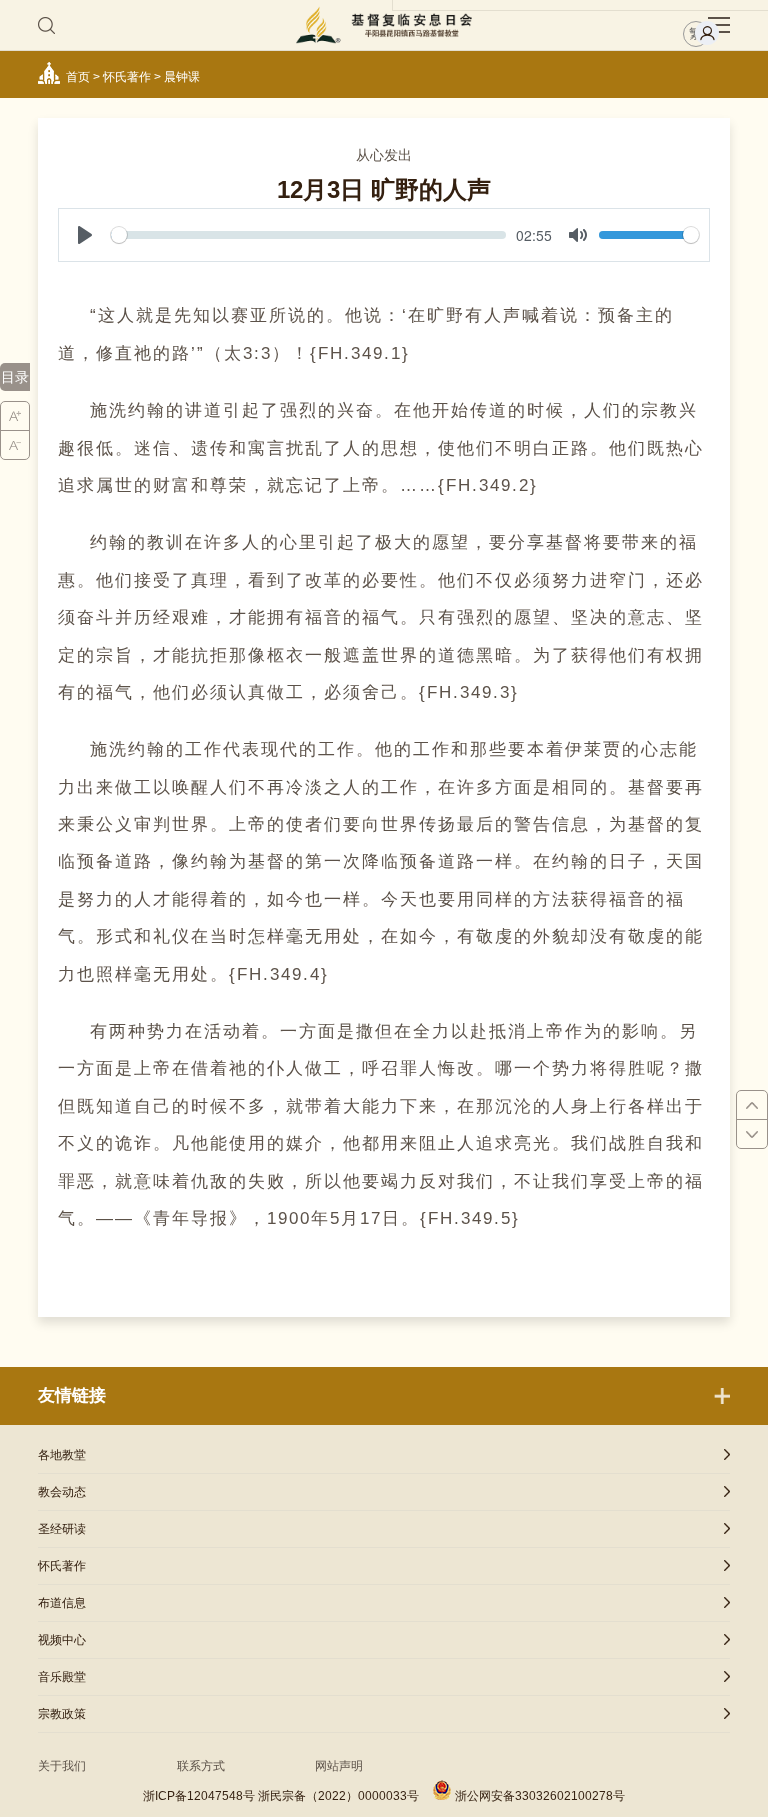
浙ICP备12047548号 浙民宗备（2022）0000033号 (281, 1796)
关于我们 (62, 1766)
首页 (78, 77)
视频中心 (62, 1640)
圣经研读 (62, 1529)
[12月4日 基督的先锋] (752, 1134)
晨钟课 (182, 77)
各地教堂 (62, 1455)
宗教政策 (62, 1714)
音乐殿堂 (62, 1677)
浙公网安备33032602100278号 (540, 1796)
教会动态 (62, 1492)
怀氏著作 (127, 77)
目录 (15, 377)
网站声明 (339, 1766)
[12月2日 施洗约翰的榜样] (752, 1105)
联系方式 (201, 1766)
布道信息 (62, 1603)
